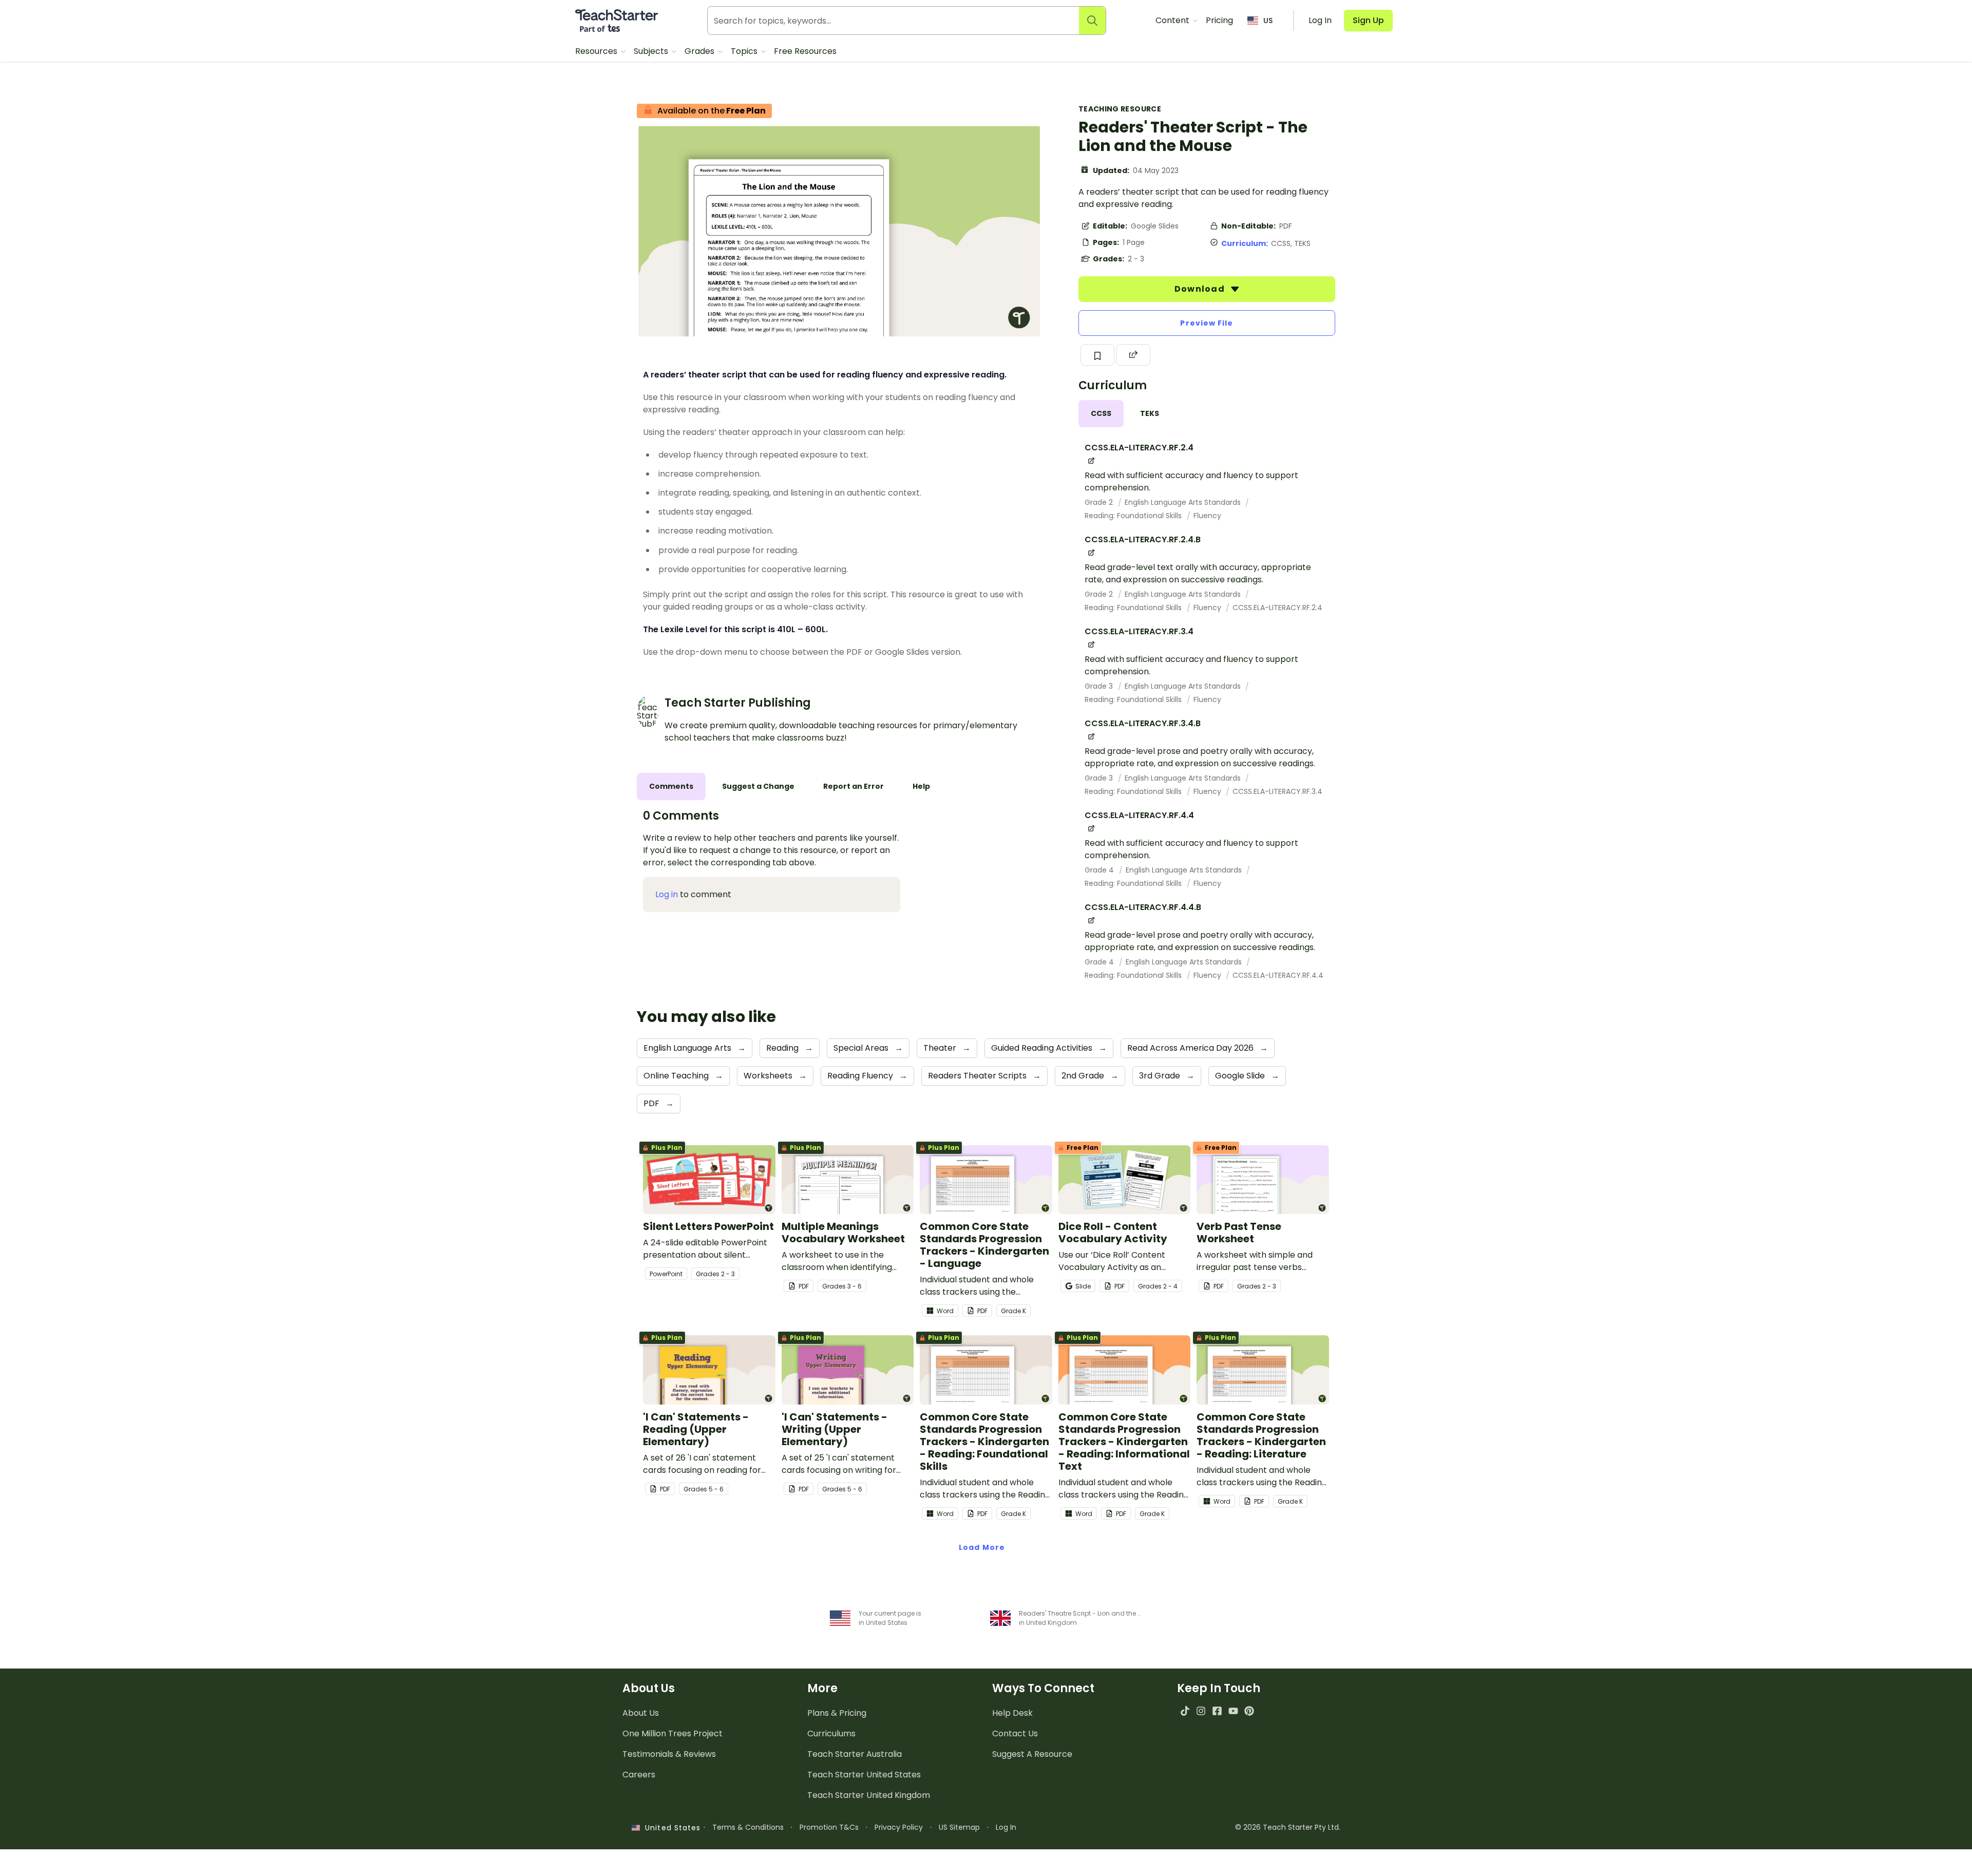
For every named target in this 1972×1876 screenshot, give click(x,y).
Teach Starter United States (864, 1775)
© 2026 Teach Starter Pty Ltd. (1288, 1827)
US (1268, 21)
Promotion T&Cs (829, 1827)
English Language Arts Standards (1184, 502)
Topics (745, 51)
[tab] (1101, 414)
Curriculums (831, 1733)
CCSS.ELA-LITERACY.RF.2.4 (1277, 608)
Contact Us (1015, 1733)
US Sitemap (959, 1827)
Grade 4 (1100, 870)
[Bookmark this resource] (1097, 355)
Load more (982, 1547)
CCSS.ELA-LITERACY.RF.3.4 (1277, 791)
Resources (597, 51)
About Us (641, 1713)
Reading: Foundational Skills (1134, 516)
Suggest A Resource (1032, 1754)
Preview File (1207, 323)
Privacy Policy (899, 1827)
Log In (1006, 1827)
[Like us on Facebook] (1217, 1711)
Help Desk (1012, 1713)
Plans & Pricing (837, 1713)
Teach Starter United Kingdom (869, 1795)
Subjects (652, 51)
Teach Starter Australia (855, 1754)
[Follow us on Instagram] (1201, 1711)
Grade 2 (1100, 502)
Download (1201, 289)
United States (670, 1828)
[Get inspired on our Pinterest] (1249, 1711)
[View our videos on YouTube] (1233, 1711)
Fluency (1207, 516)
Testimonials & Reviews (669, 1754)
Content (1173, 20)
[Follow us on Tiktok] (1185, 1711)
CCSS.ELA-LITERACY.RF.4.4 (1278, 975)
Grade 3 (1100, 686)
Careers (639, 1775)
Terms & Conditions (748, 1827)
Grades (700, 51)
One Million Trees (672, 1733)
